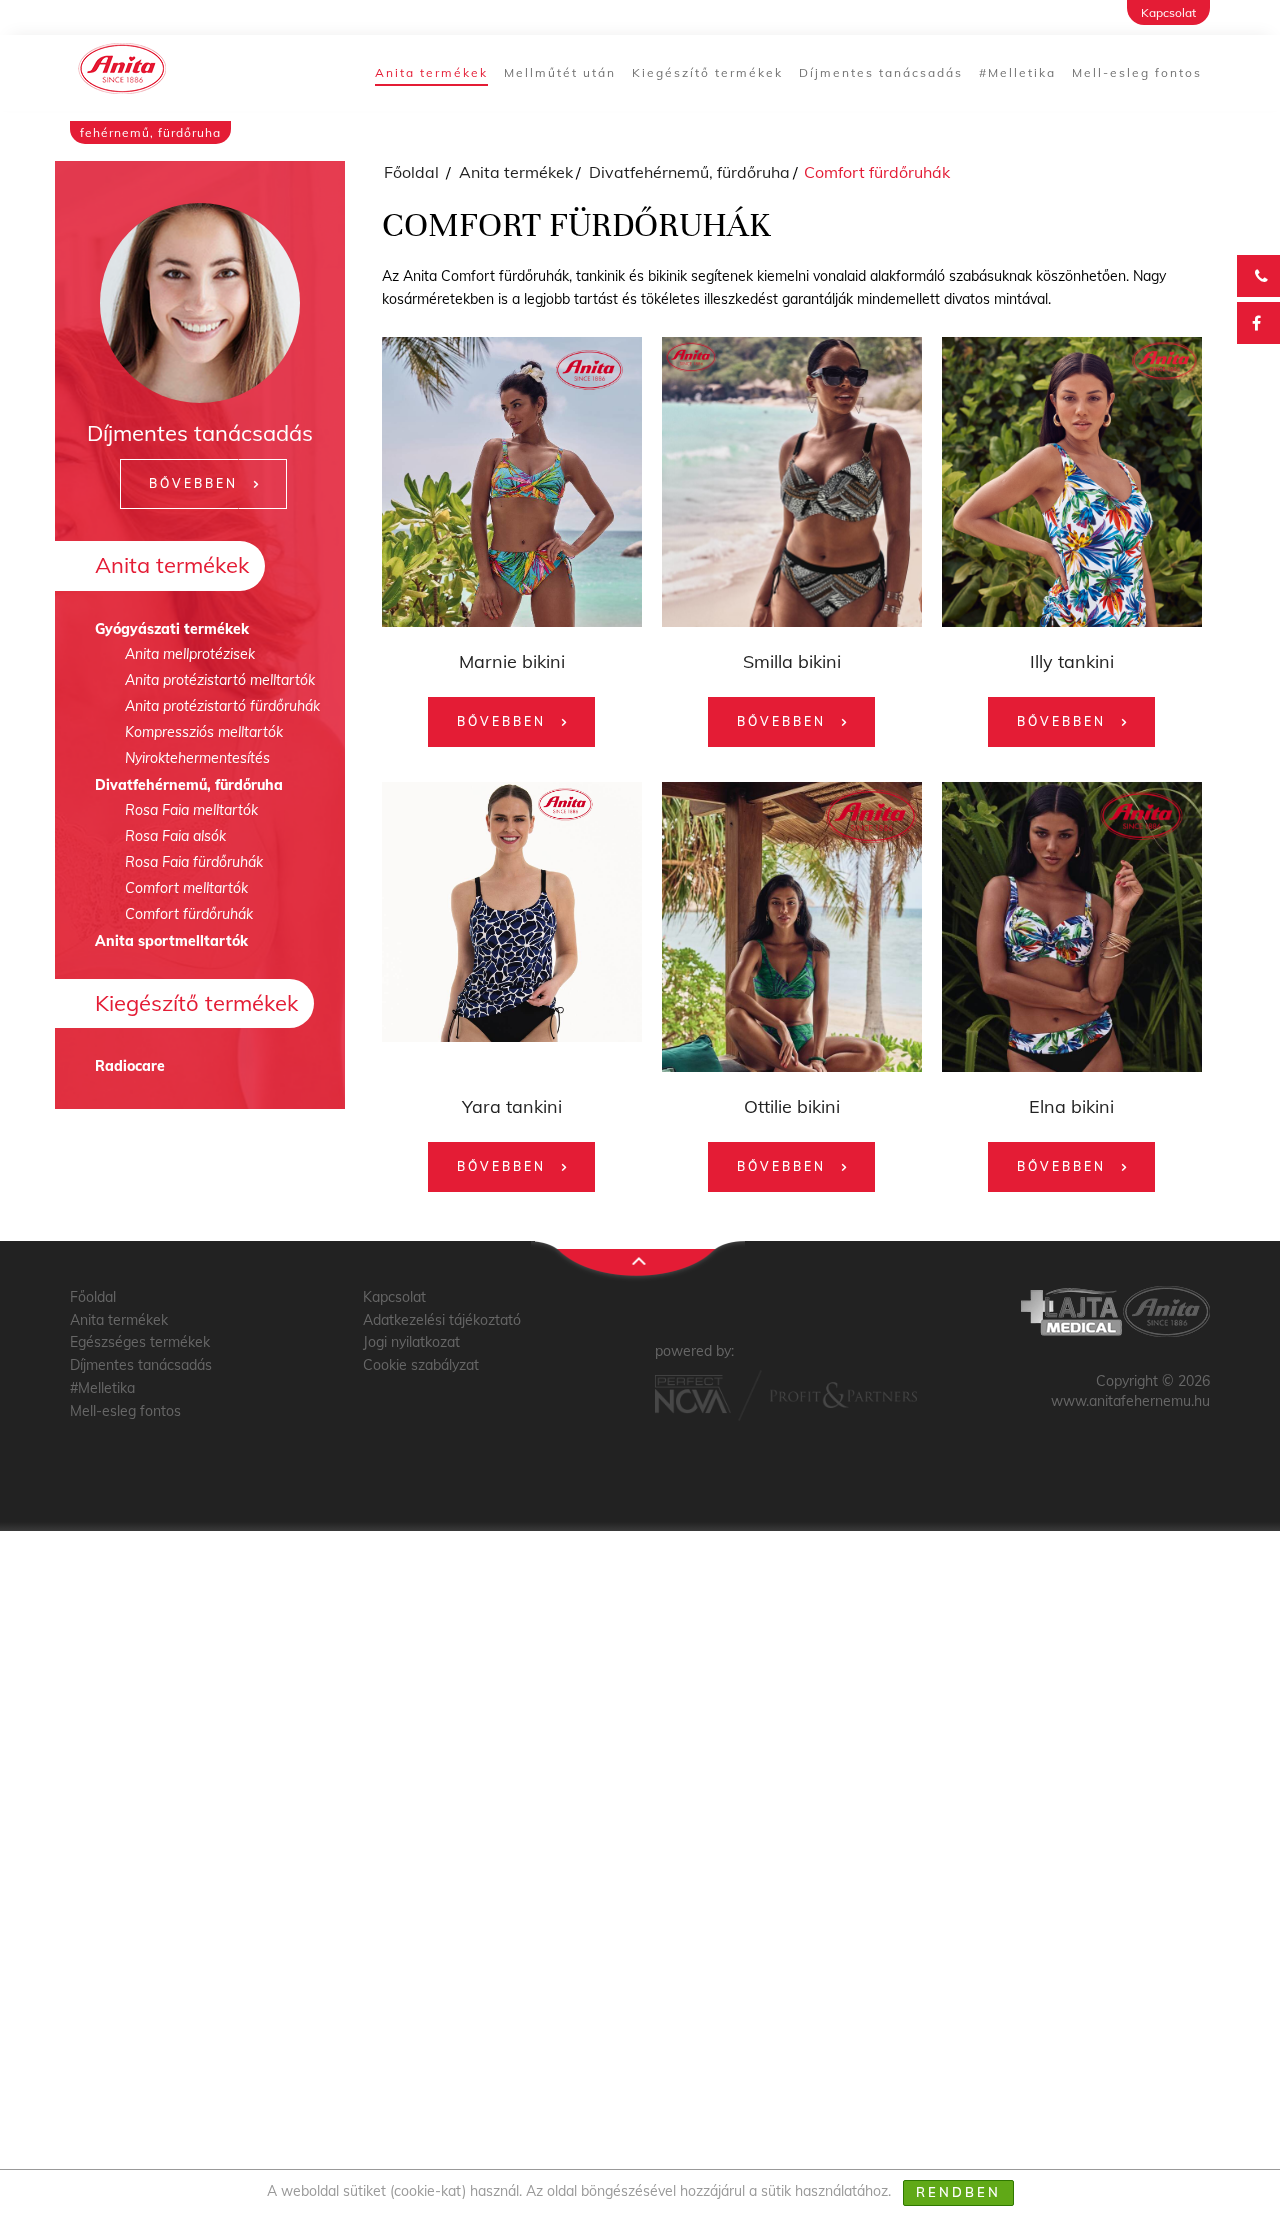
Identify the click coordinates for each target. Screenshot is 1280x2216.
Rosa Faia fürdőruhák (194, 862)
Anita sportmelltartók (171, 941)
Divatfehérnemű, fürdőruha (189, 785)
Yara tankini (512, 1106)
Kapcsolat (1168, 12)
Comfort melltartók (186, 888)
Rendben (958, 2192)
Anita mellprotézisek (190, 654)
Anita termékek (431, 72)
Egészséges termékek (140, 1342)
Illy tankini (1072, 661)
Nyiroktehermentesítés (197, 758)
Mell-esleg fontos (1137, 72)
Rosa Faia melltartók (191, 810)
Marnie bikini (512, 661)
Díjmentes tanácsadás (881, 72)
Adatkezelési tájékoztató (442, 1320)
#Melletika (1017, 72)
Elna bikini (1071, 1106)
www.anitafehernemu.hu (1130, 1401)
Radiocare (130, 1066)
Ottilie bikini (792, 1106)
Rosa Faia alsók (175, 836)
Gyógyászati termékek (172, 629)
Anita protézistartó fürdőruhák (222, 706)
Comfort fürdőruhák (189, 914)
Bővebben (193, 483)
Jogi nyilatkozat (411, 1342)
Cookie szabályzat (421, 1365)
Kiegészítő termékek (707, 72)
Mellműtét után (560, 72)
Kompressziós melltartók (204, 732)
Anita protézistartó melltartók (220, 680)
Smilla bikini (792, 661)
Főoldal (411, 172)
